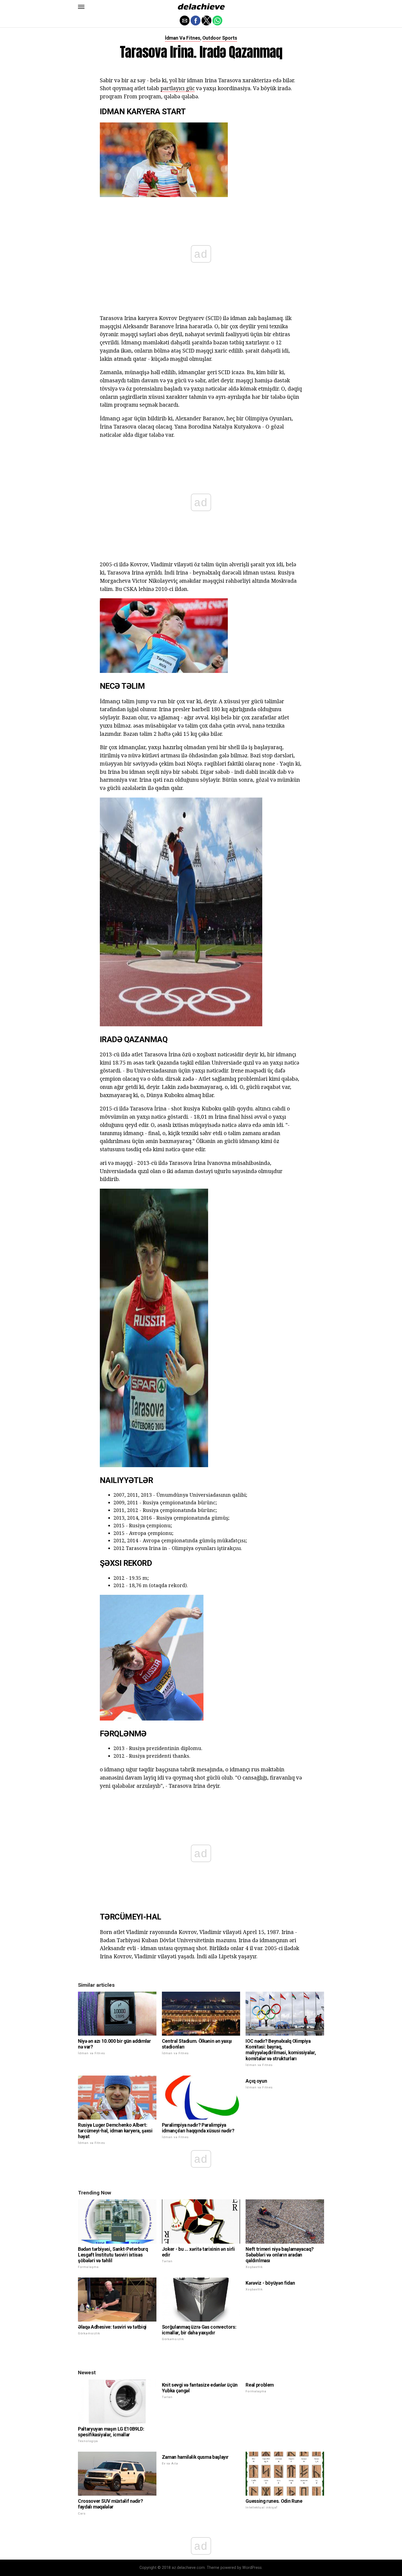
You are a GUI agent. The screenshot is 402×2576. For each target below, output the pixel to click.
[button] (81, 7)
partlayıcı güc (178, 88)
